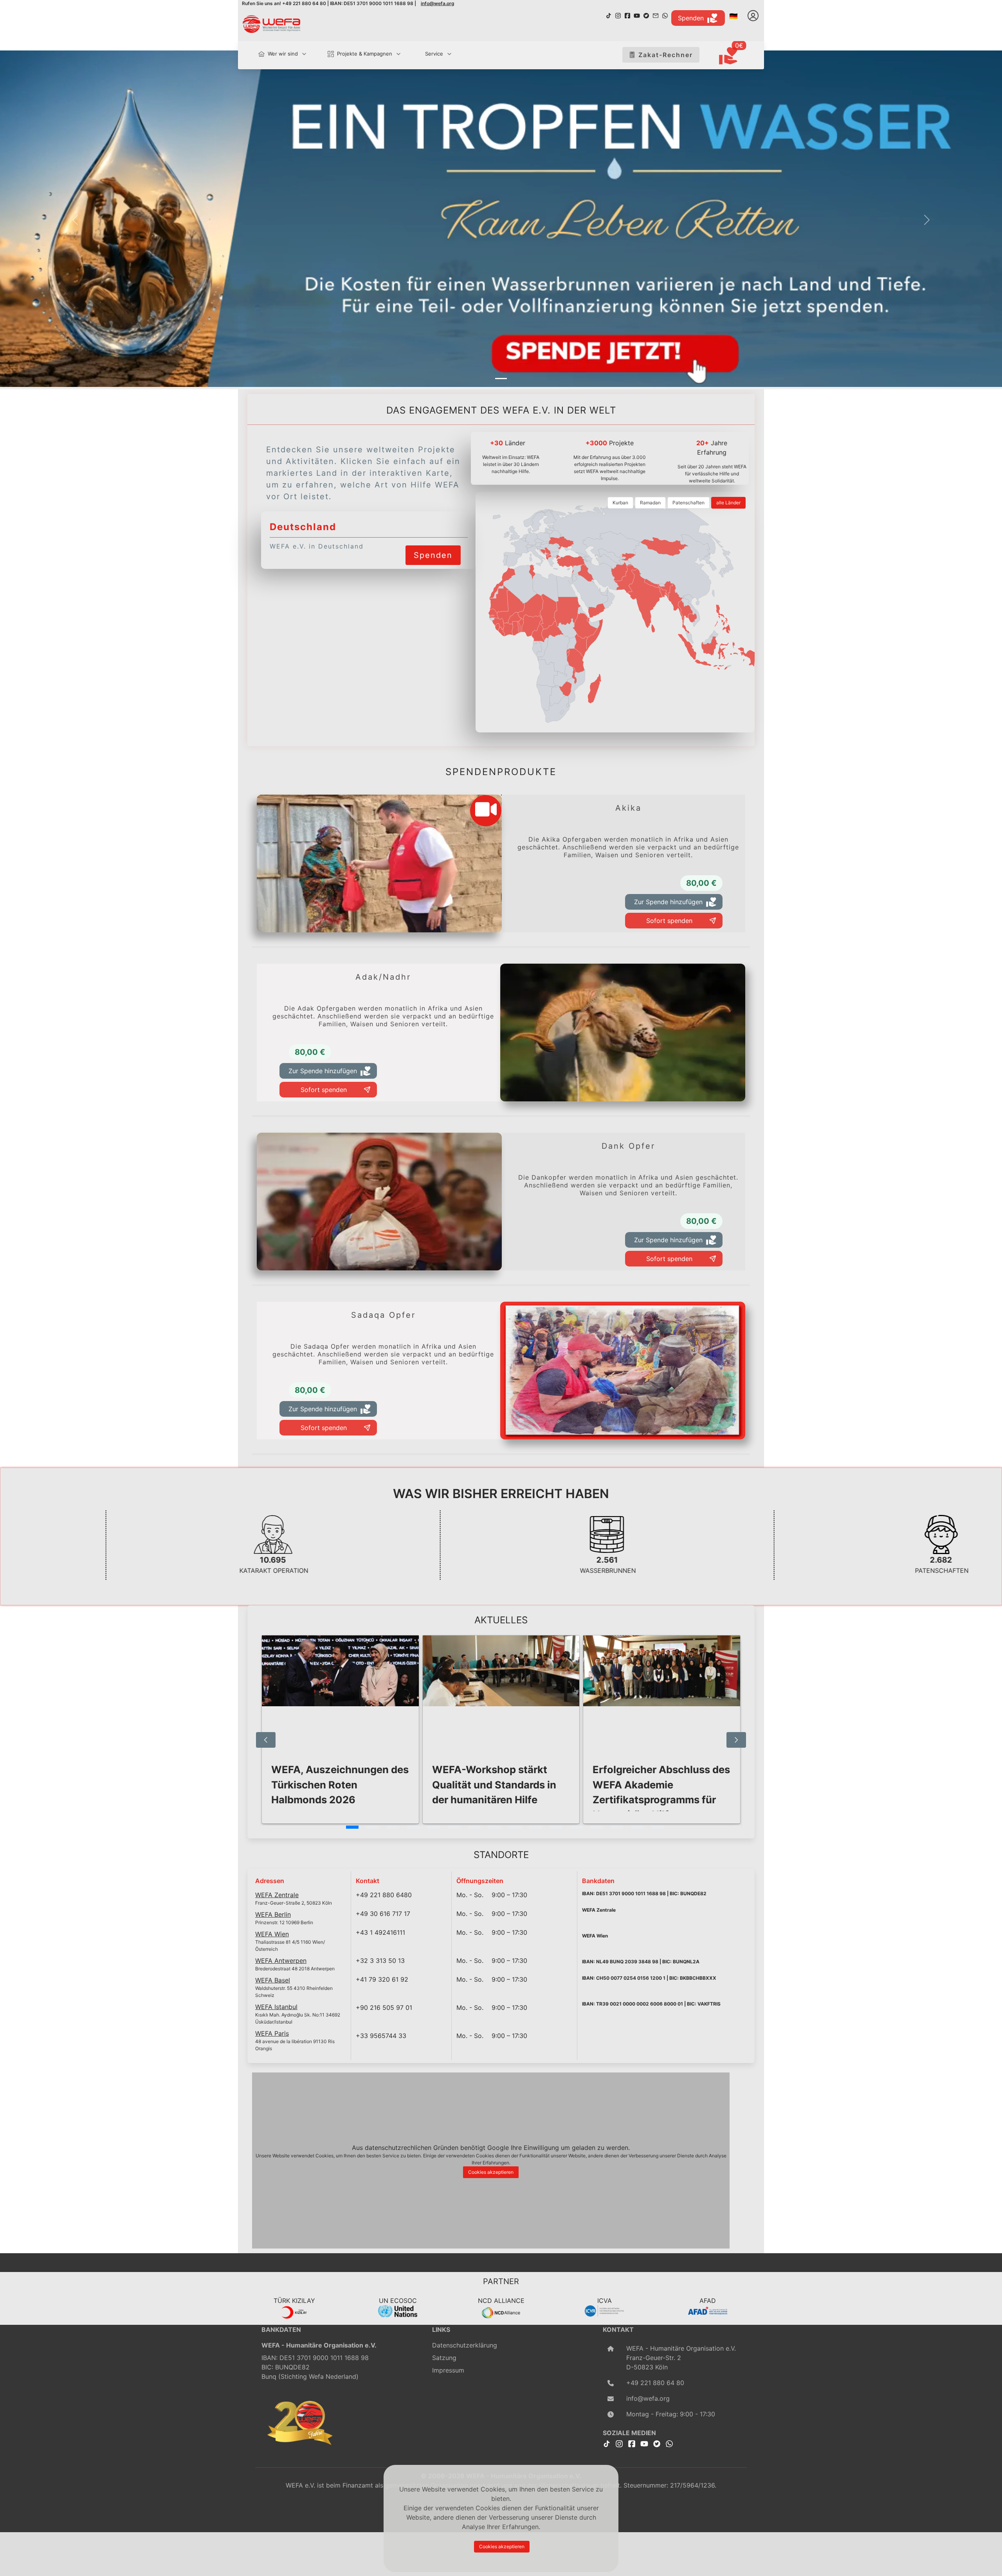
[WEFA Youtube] (637, 15)
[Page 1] (352, 1827)
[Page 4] (413, 1827)
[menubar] (351, 55)
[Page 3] (393, 1827)
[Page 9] (515, 1827)
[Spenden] (433, 545)
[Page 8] (495, 1827)
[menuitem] (279, 54)
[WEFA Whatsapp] (669, 2443)
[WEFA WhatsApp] (665, 15)
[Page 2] (373, 1827)
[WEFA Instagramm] (618, 15)
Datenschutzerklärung (465, 2345)
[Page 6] (454, 1827)
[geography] (576, 660)
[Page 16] (658, 1827)
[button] (75, 220)
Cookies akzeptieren (491, 2172)
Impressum (448, 2370)
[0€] (738, 56)
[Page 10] (535, 1827)
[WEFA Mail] (656, 15)
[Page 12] (576, 1827)
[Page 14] (617, 1827)
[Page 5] (434, 1827)
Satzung (444, 2358)
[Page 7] (474, 1827)
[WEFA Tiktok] (609, 15)
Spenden (691, 18)
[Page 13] (597, 1827)
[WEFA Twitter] (646, 15)
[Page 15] (637, 1827)
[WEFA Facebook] (627, 15)
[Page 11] (556, 1827)
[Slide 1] (501, 379)
